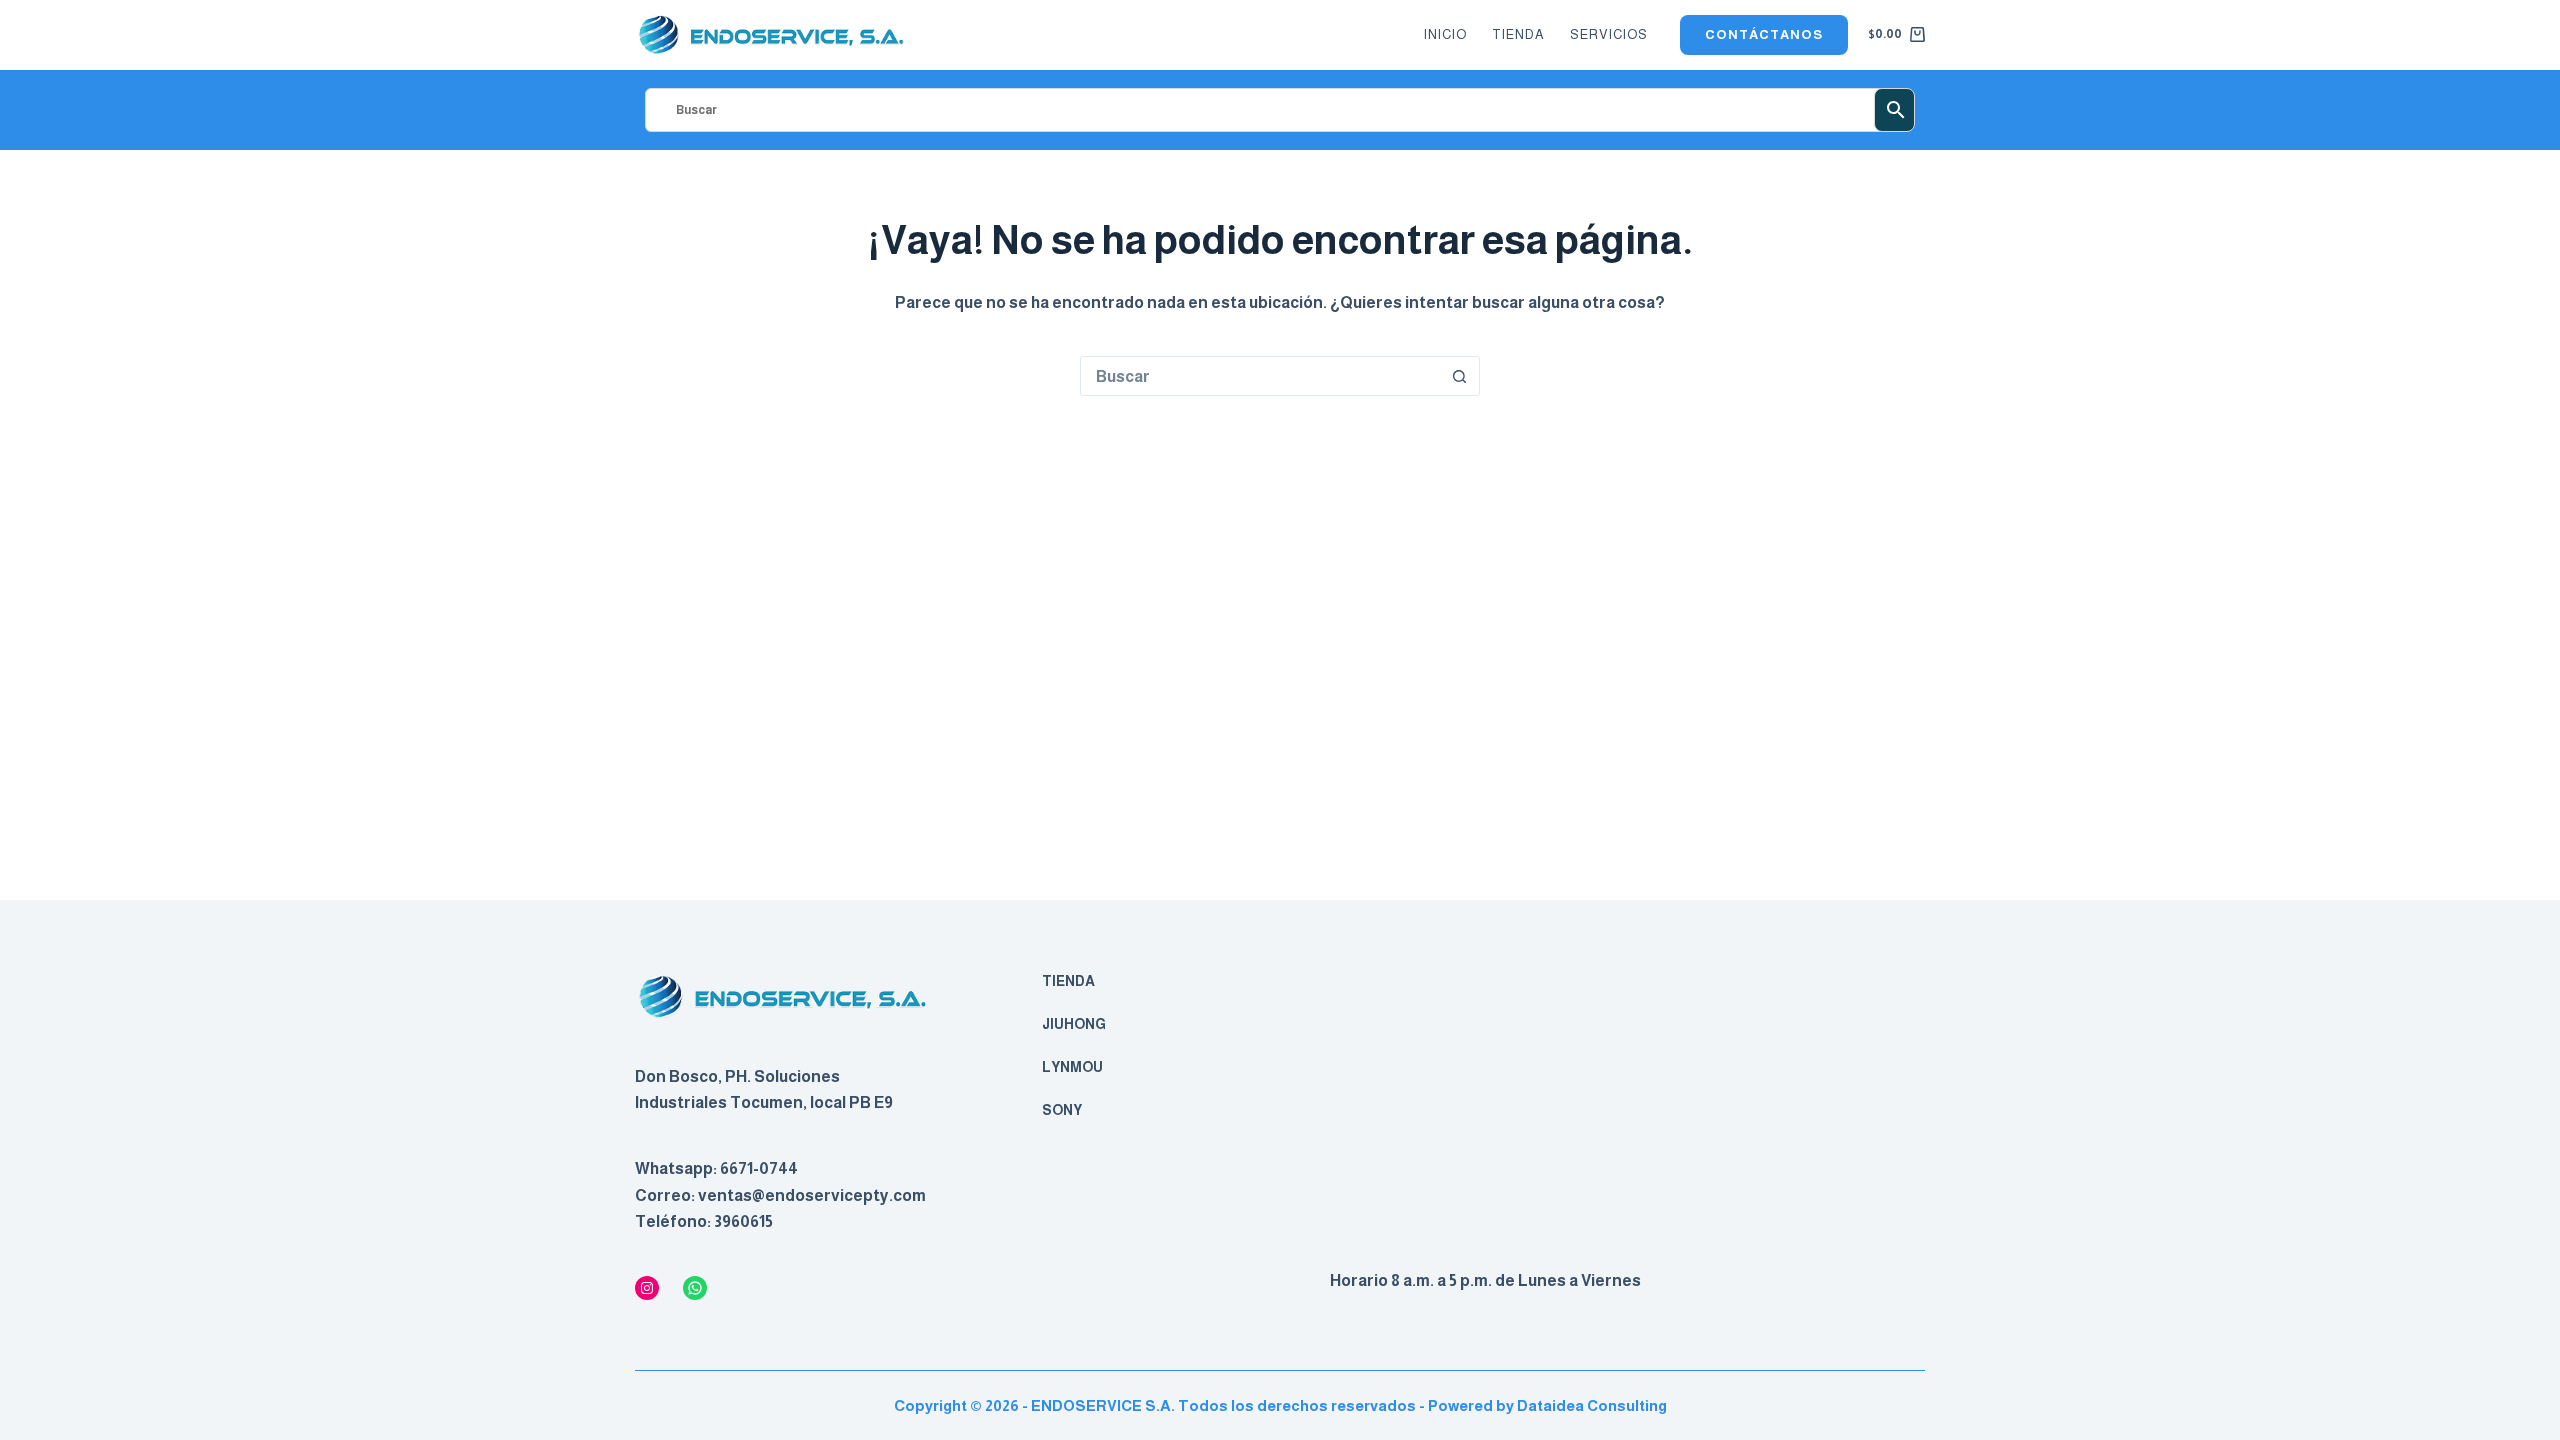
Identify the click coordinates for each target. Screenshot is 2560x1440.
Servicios (1609, 34)
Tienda (1518, 34)
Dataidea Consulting (1592, 1405)
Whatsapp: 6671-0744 (716, 1168)
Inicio (1445, 34)
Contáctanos (1764, 34)
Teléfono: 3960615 (704, 1221)
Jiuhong (1074, 1024)
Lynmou (1072, 1067)
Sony (1062, 1110)
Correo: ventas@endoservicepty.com (780, 1195)
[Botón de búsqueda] (1459, 376)
